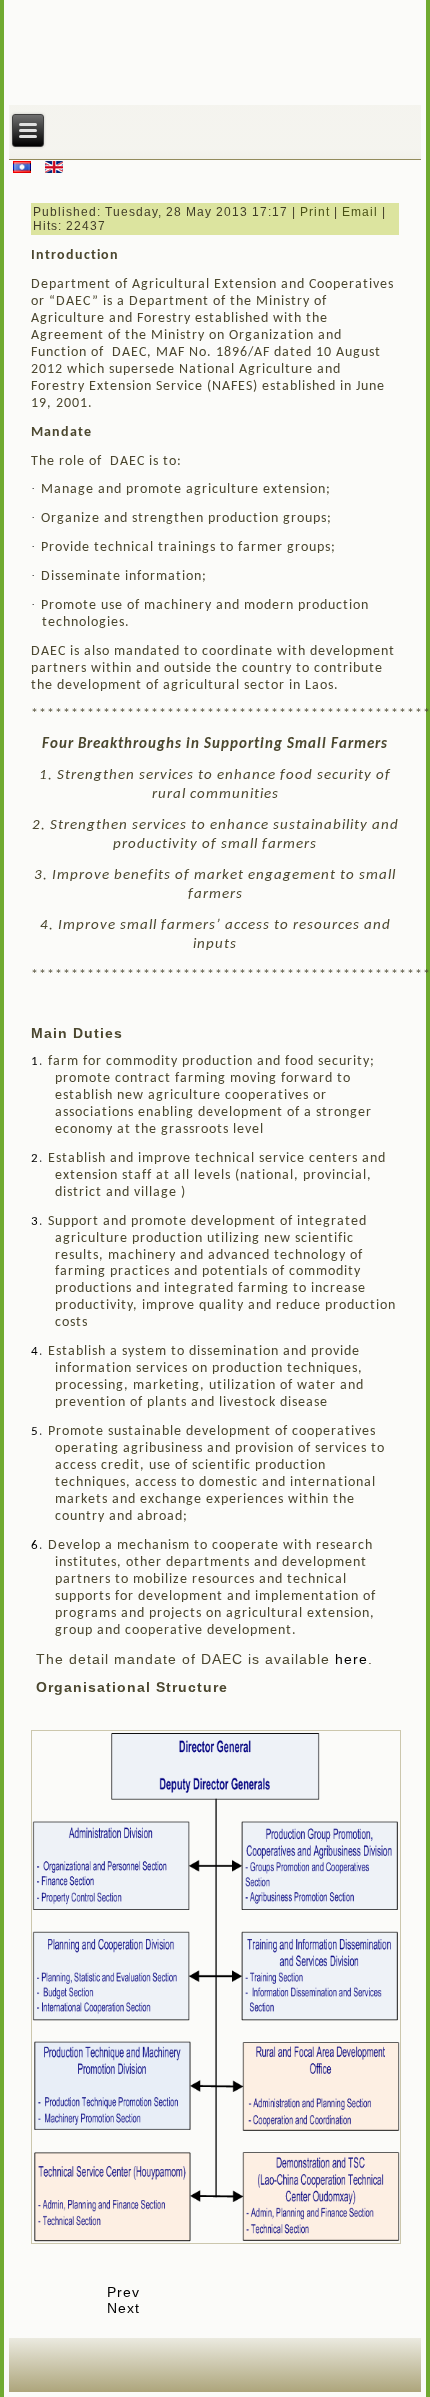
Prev (123, 2292)
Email (360, 212)
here (351, 1659)
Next (123, 2308)
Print (315, 212)
